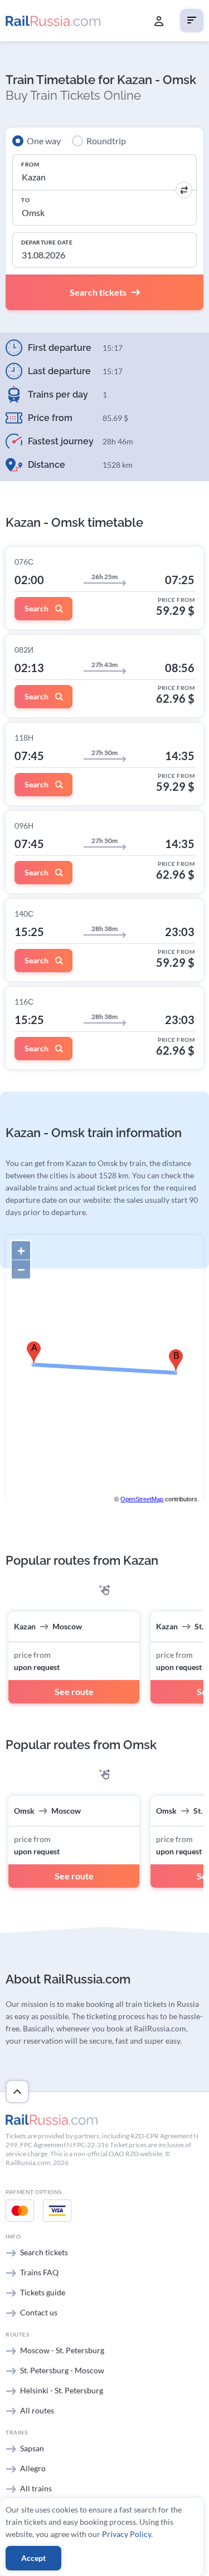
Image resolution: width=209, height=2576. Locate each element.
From (30, 164)
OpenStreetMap (142, 1499)
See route (74, 1691)
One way (44, 141)
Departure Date (47, 242)
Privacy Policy (127, 2534)
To (25, 200)
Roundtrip (106, 141)
